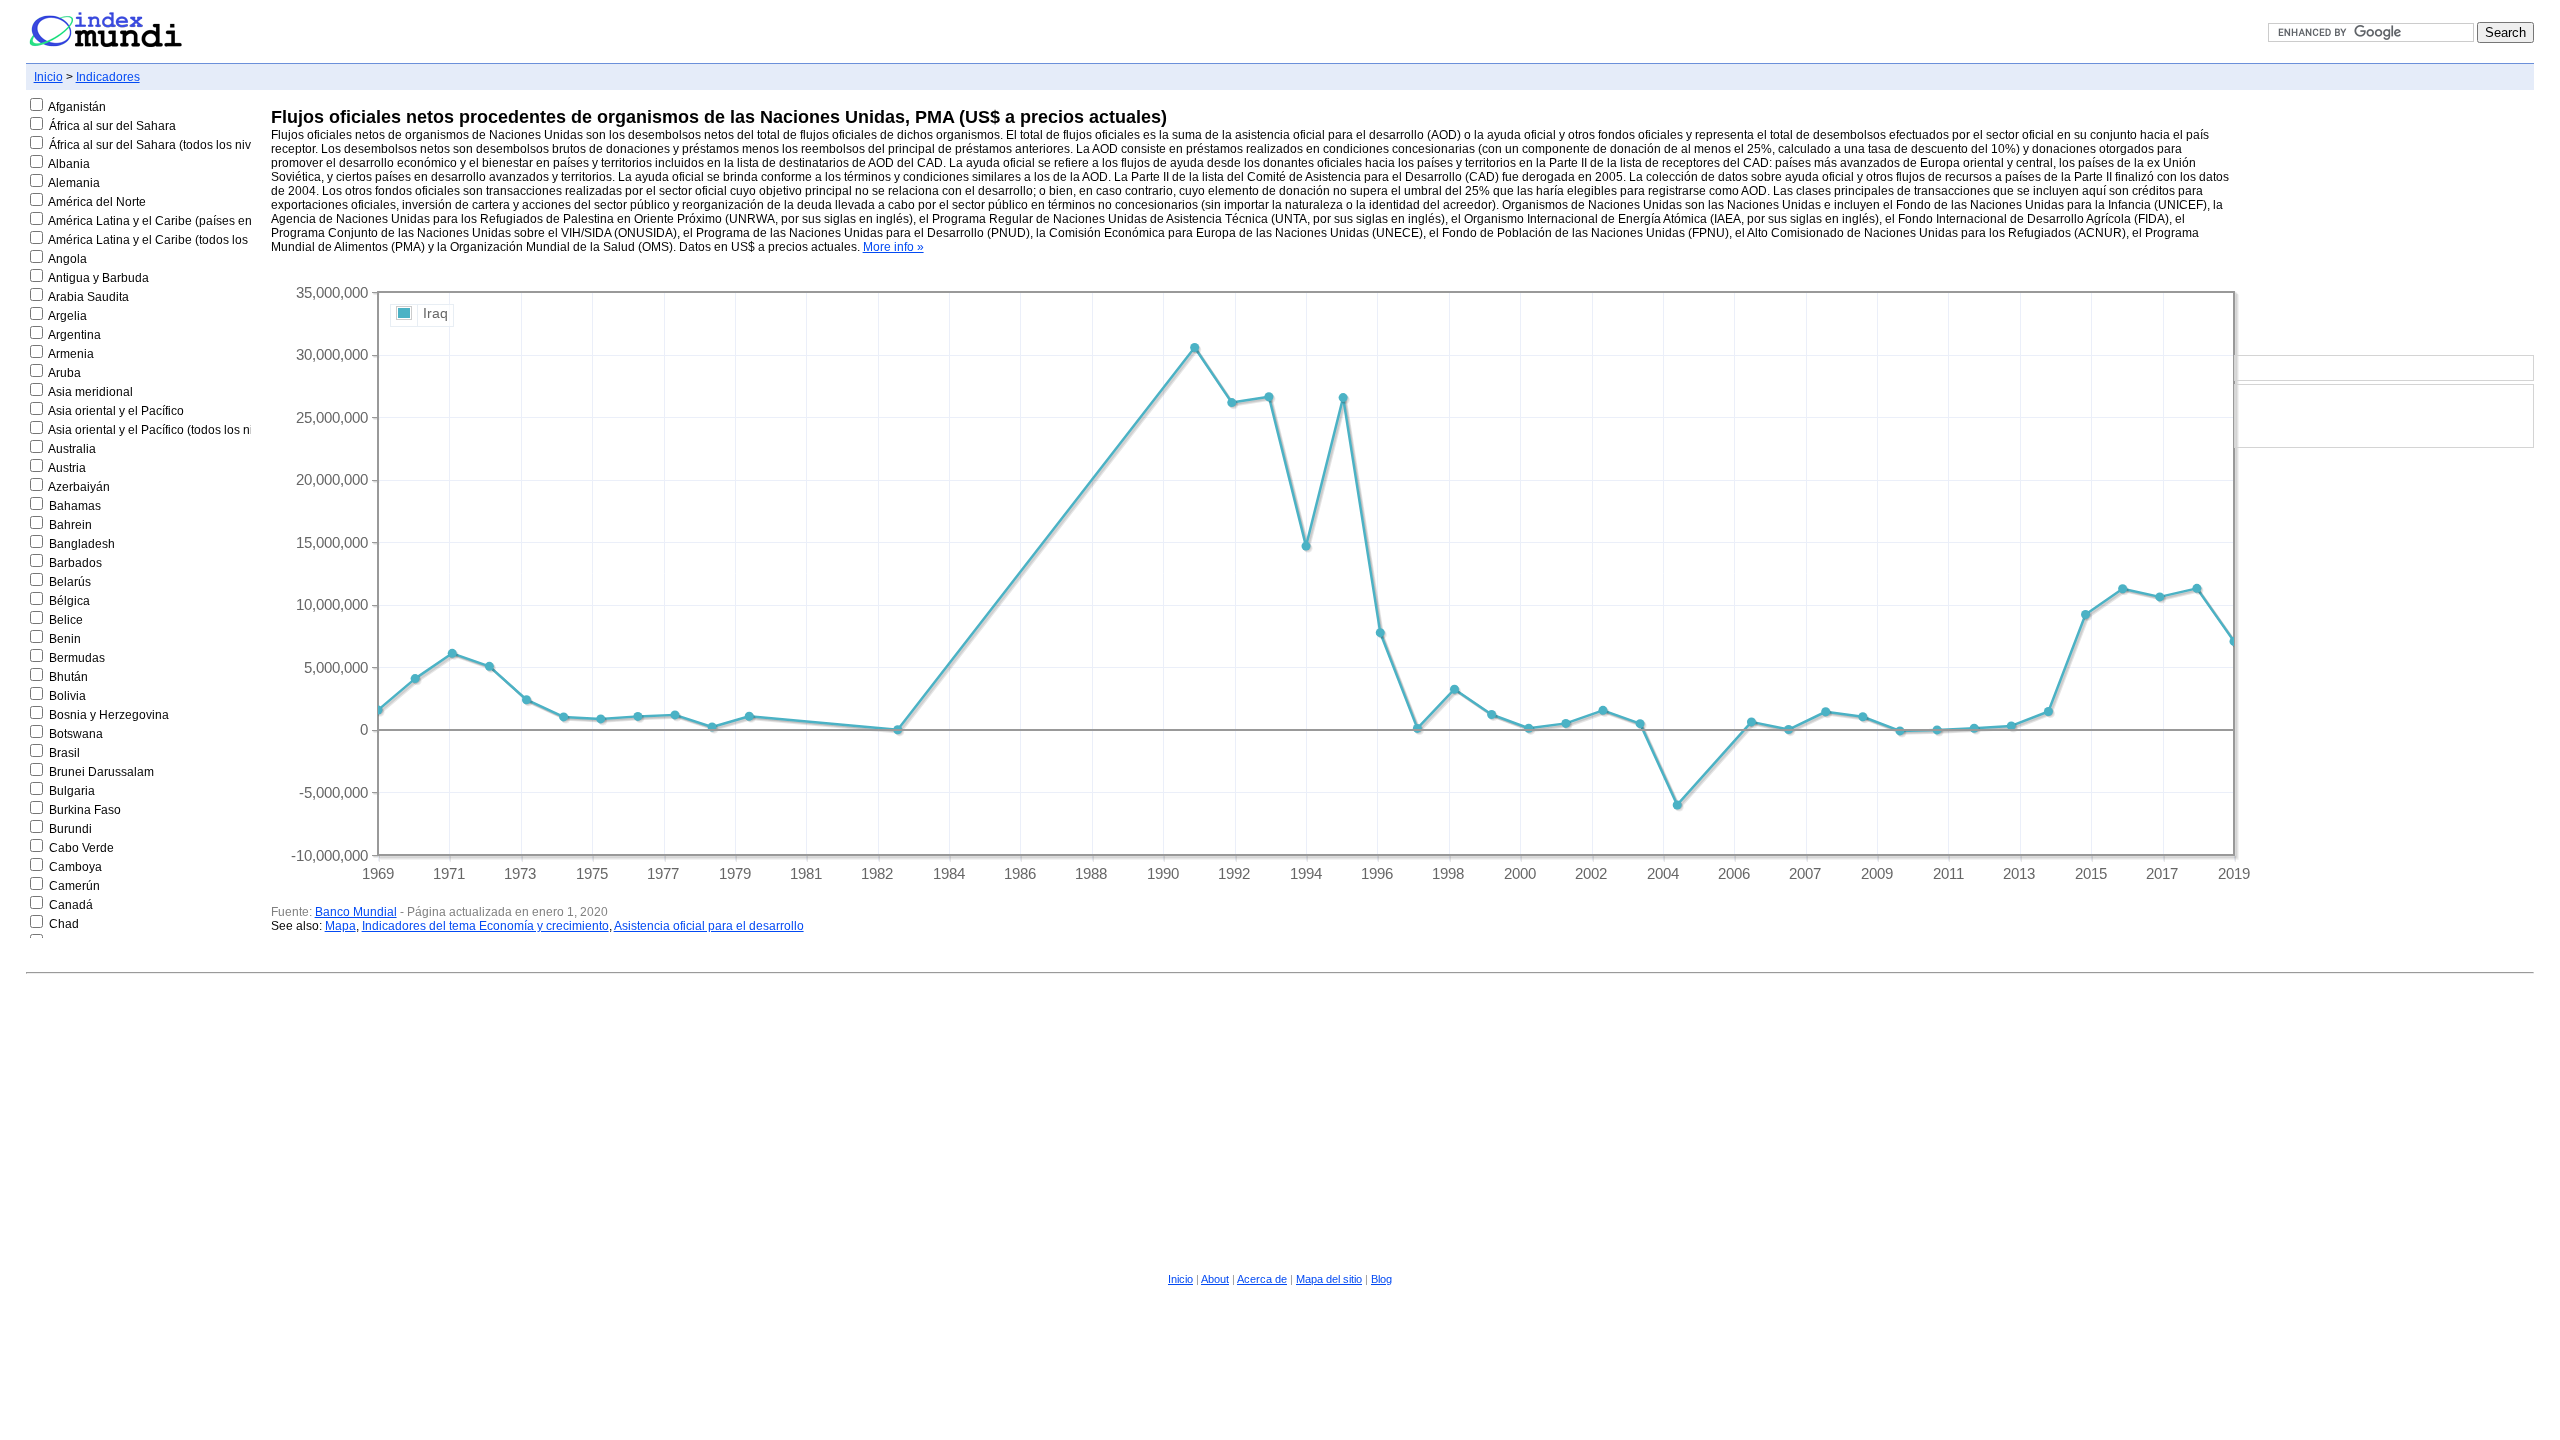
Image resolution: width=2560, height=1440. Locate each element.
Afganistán (77, 107)
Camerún (74, 886)
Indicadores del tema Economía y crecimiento (485, 926)
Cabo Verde (81, 848)
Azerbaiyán (79, 487)
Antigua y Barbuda (98, 278)
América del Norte (97, 202)
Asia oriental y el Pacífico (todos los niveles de (173, 430)
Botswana (76, 734)
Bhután (68, 677)
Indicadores (108, 77)
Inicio (48, 77)
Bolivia (67, 696)
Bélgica (69, 601)
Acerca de (1262, 1279)
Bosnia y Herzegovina (109, 715)
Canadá (71, 905)
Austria (67, 468)
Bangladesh (82, 544)
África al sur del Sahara (112, 126)
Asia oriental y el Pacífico (116, 411)
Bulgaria (72, 791)
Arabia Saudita (88, 297)
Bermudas (77, 658)
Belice (66, 620)
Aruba (64, 373)
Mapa (340, 926)
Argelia (67, 316)
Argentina (74, 335)
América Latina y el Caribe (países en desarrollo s (183, 221)
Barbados (75, 563)
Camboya (75, 867)
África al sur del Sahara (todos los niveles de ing (180, 145)
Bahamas (75, 506)
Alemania (74, 183)
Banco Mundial (356, 912)
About (1215, 1279)
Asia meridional (90, 392)
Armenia (71, 354)
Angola (67, 259)
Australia (72, 449)
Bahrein (70, 525)
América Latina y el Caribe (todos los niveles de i (180, 240)
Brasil (64, 753)
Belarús (70, 582)
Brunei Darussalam (101, 772)
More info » (893, 247)
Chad (64, 924)
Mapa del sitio (1329, 1279)
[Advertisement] (2384, 224)
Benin (65, 639)
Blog (1381, 1279)
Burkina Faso (85, 810)
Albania (69, 164)
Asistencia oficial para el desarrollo (709, 926)
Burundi (70, 829)
